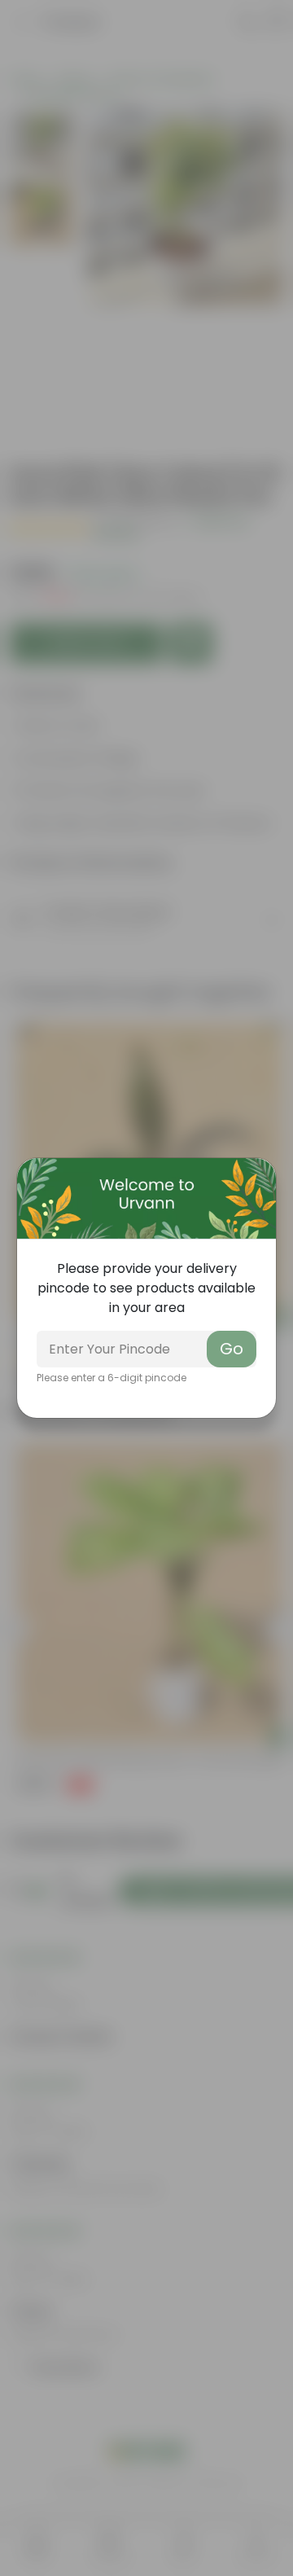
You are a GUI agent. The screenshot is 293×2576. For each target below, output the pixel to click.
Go (232, 1349)
